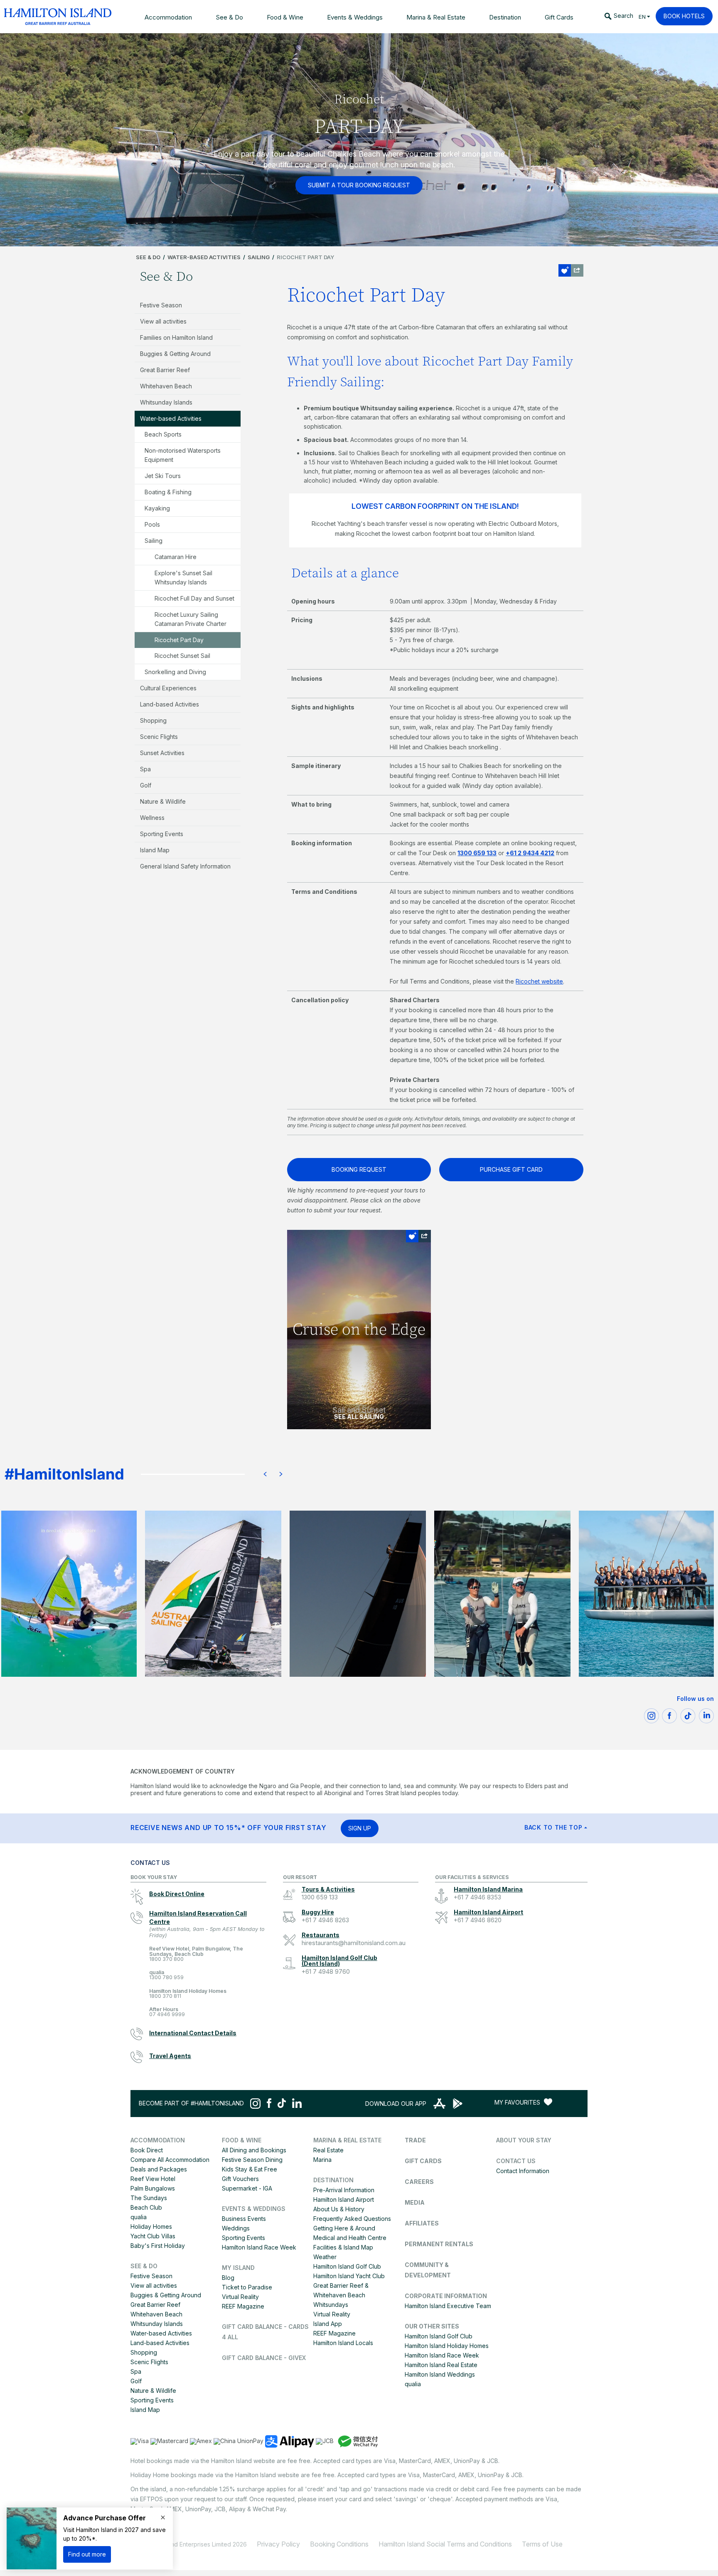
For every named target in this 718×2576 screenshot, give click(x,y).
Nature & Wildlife (163, 801)
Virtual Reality (240, 2297)
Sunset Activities (162, 753)
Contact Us (516, 2161)
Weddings (236, 2228)
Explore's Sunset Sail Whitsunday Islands (183, 578)
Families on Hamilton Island (176, 337)
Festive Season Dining (252, 2160)
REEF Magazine (243, 2306)
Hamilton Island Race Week (259, 2247)
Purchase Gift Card (511, 1169)
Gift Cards (423, 2161)
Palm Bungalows (153, 2188)
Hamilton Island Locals (343, 2343)
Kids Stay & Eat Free (250, 2169)
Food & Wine (242, 2140)
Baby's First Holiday (158, 2246)
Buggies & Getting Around (175, 354)
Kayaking (157, 508)
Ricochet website (539, 981)
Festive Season (161, 305)
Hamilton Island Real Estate (441, 2365)
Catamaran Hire (176, 557)
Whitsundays (331, 2305)
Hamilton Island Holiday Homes (188, 1994)
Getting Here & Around (344, 2228)
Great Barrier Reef (165, 370)
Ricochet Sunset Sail (182, 656)
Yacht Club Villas (153, 2236)
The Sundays (149, 2198)
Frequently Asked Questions (352, 2219)
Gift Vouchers (240, 2179)
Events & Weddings (254, 2209)
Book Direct (147, 2150)
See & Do (148, 257)
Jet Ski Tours (163, 476)
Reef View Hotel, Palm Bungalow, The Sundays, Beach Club (196, 1954)
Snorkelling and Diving (175, 672)
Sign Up (360, 1828)
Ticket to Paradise (247, 2287)
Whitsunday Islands (166, 402)
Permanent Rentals (439, 2244)
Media (415, 2202)
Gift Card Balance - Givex (264, 2358)
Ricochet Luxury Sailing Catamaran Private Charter (191, 619)
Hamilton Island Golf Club (347, 2266)
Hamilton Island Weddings (440, 2374)
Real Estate (328, 2150)
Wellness (152, 818)
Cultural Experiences (168, 688)
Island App (328, 2324)
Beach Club (146, 2207)
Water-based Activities (204, 257)
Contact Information (523, 2171)
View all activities (163, 321)
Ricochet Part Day (179, 640)
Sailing (259, 257)
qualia (166, 1975)
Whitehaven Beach (166, 386)
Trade (415, 2140)
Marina (322, 2160)
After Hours (167, 2012)
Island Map (155, 850)
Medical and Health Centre (350, 2238)
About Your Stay (524, 2140)
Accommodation (158, 2140)
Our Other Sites (432, 2326)
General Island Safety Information (185, 866)
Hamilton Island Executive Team (448, 2306)
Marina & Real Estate (347, 2140)
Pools (152, 524)
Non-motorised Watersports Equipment (183, 455)
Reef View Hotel (153, 2179)
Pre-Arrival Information (344, 2190)
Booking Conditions (339, 2544)
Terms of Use (542, 2544)
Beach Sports (163, 434)
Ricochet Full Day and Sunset (194, 598)
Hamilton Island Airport (344, 2199)
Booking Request (359, 1169)
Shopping (153, 720)
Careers (419, 2182)
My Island (238, 2268)
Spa (145, 769)
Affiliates (422, 2223)
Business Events (244, 2219)
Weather (325, 2257)
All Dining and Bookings (254, 2150)
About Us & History (339, 2209)
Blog (228, 2278)
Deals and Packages (159, 2169)
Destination (333, 2180)
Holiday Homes (151, 2226)
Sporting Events (162, 834)
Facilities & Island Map (343, 2247)
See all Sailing (359, 1417)
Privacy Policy (278, 2544)
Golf (146, 785)
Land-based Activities (170, 704)
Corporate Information (446, 2296)
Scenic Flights (159, 737)
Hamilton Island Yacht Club (349, 2276)
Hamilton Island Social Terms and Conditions (445, 2544)
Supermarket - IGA (247, 2188)
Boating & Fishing (168, 492)
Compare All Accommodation (170, 2160)
